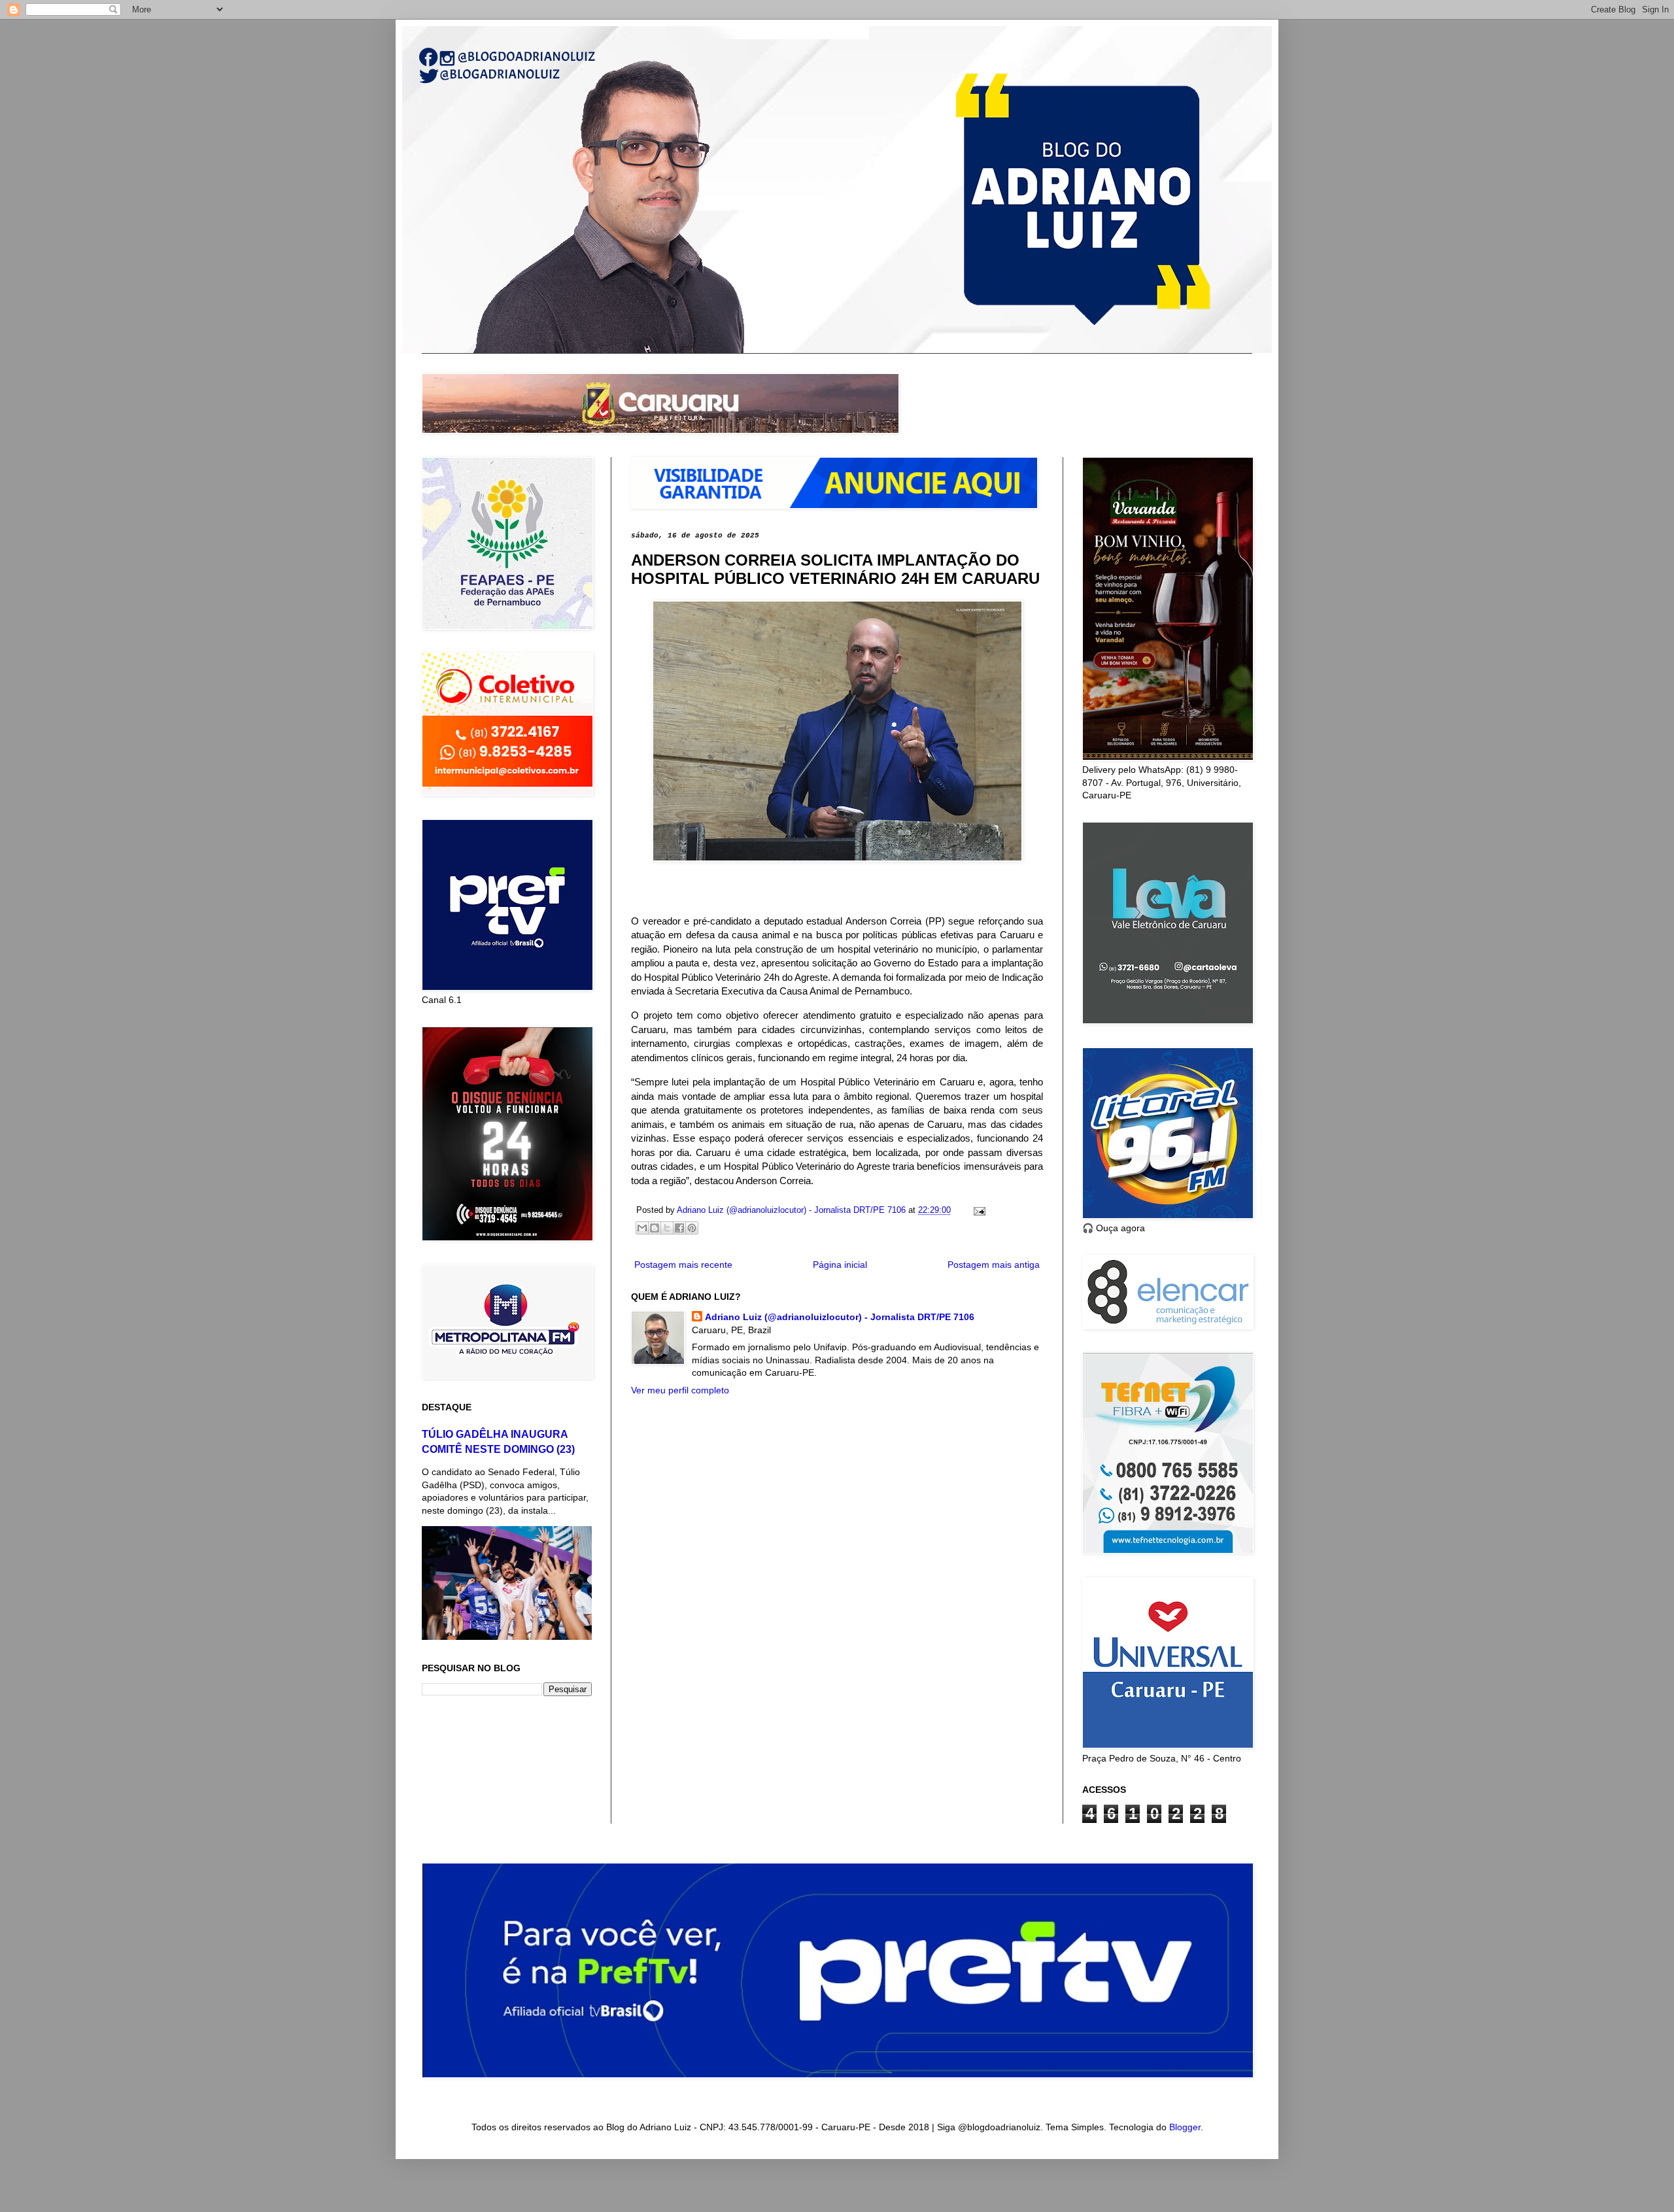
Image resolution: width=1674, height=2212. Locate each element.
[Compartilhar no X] (667, 1228)
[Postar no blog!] (655, 1228)
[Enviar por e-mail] (642, 1228)
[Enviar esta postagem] (978, 1210)
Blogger (1185, 2127)
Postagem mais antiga (994, 1265)
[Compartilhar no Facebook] (679, 1228)
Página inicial (840, 1265)
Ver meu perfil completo (680, 1390)
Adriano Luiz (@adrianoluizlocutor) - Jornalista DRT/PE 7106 (840, 1317)
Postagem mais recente (683, 1265)
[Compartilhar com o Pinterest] (692, 1228)
